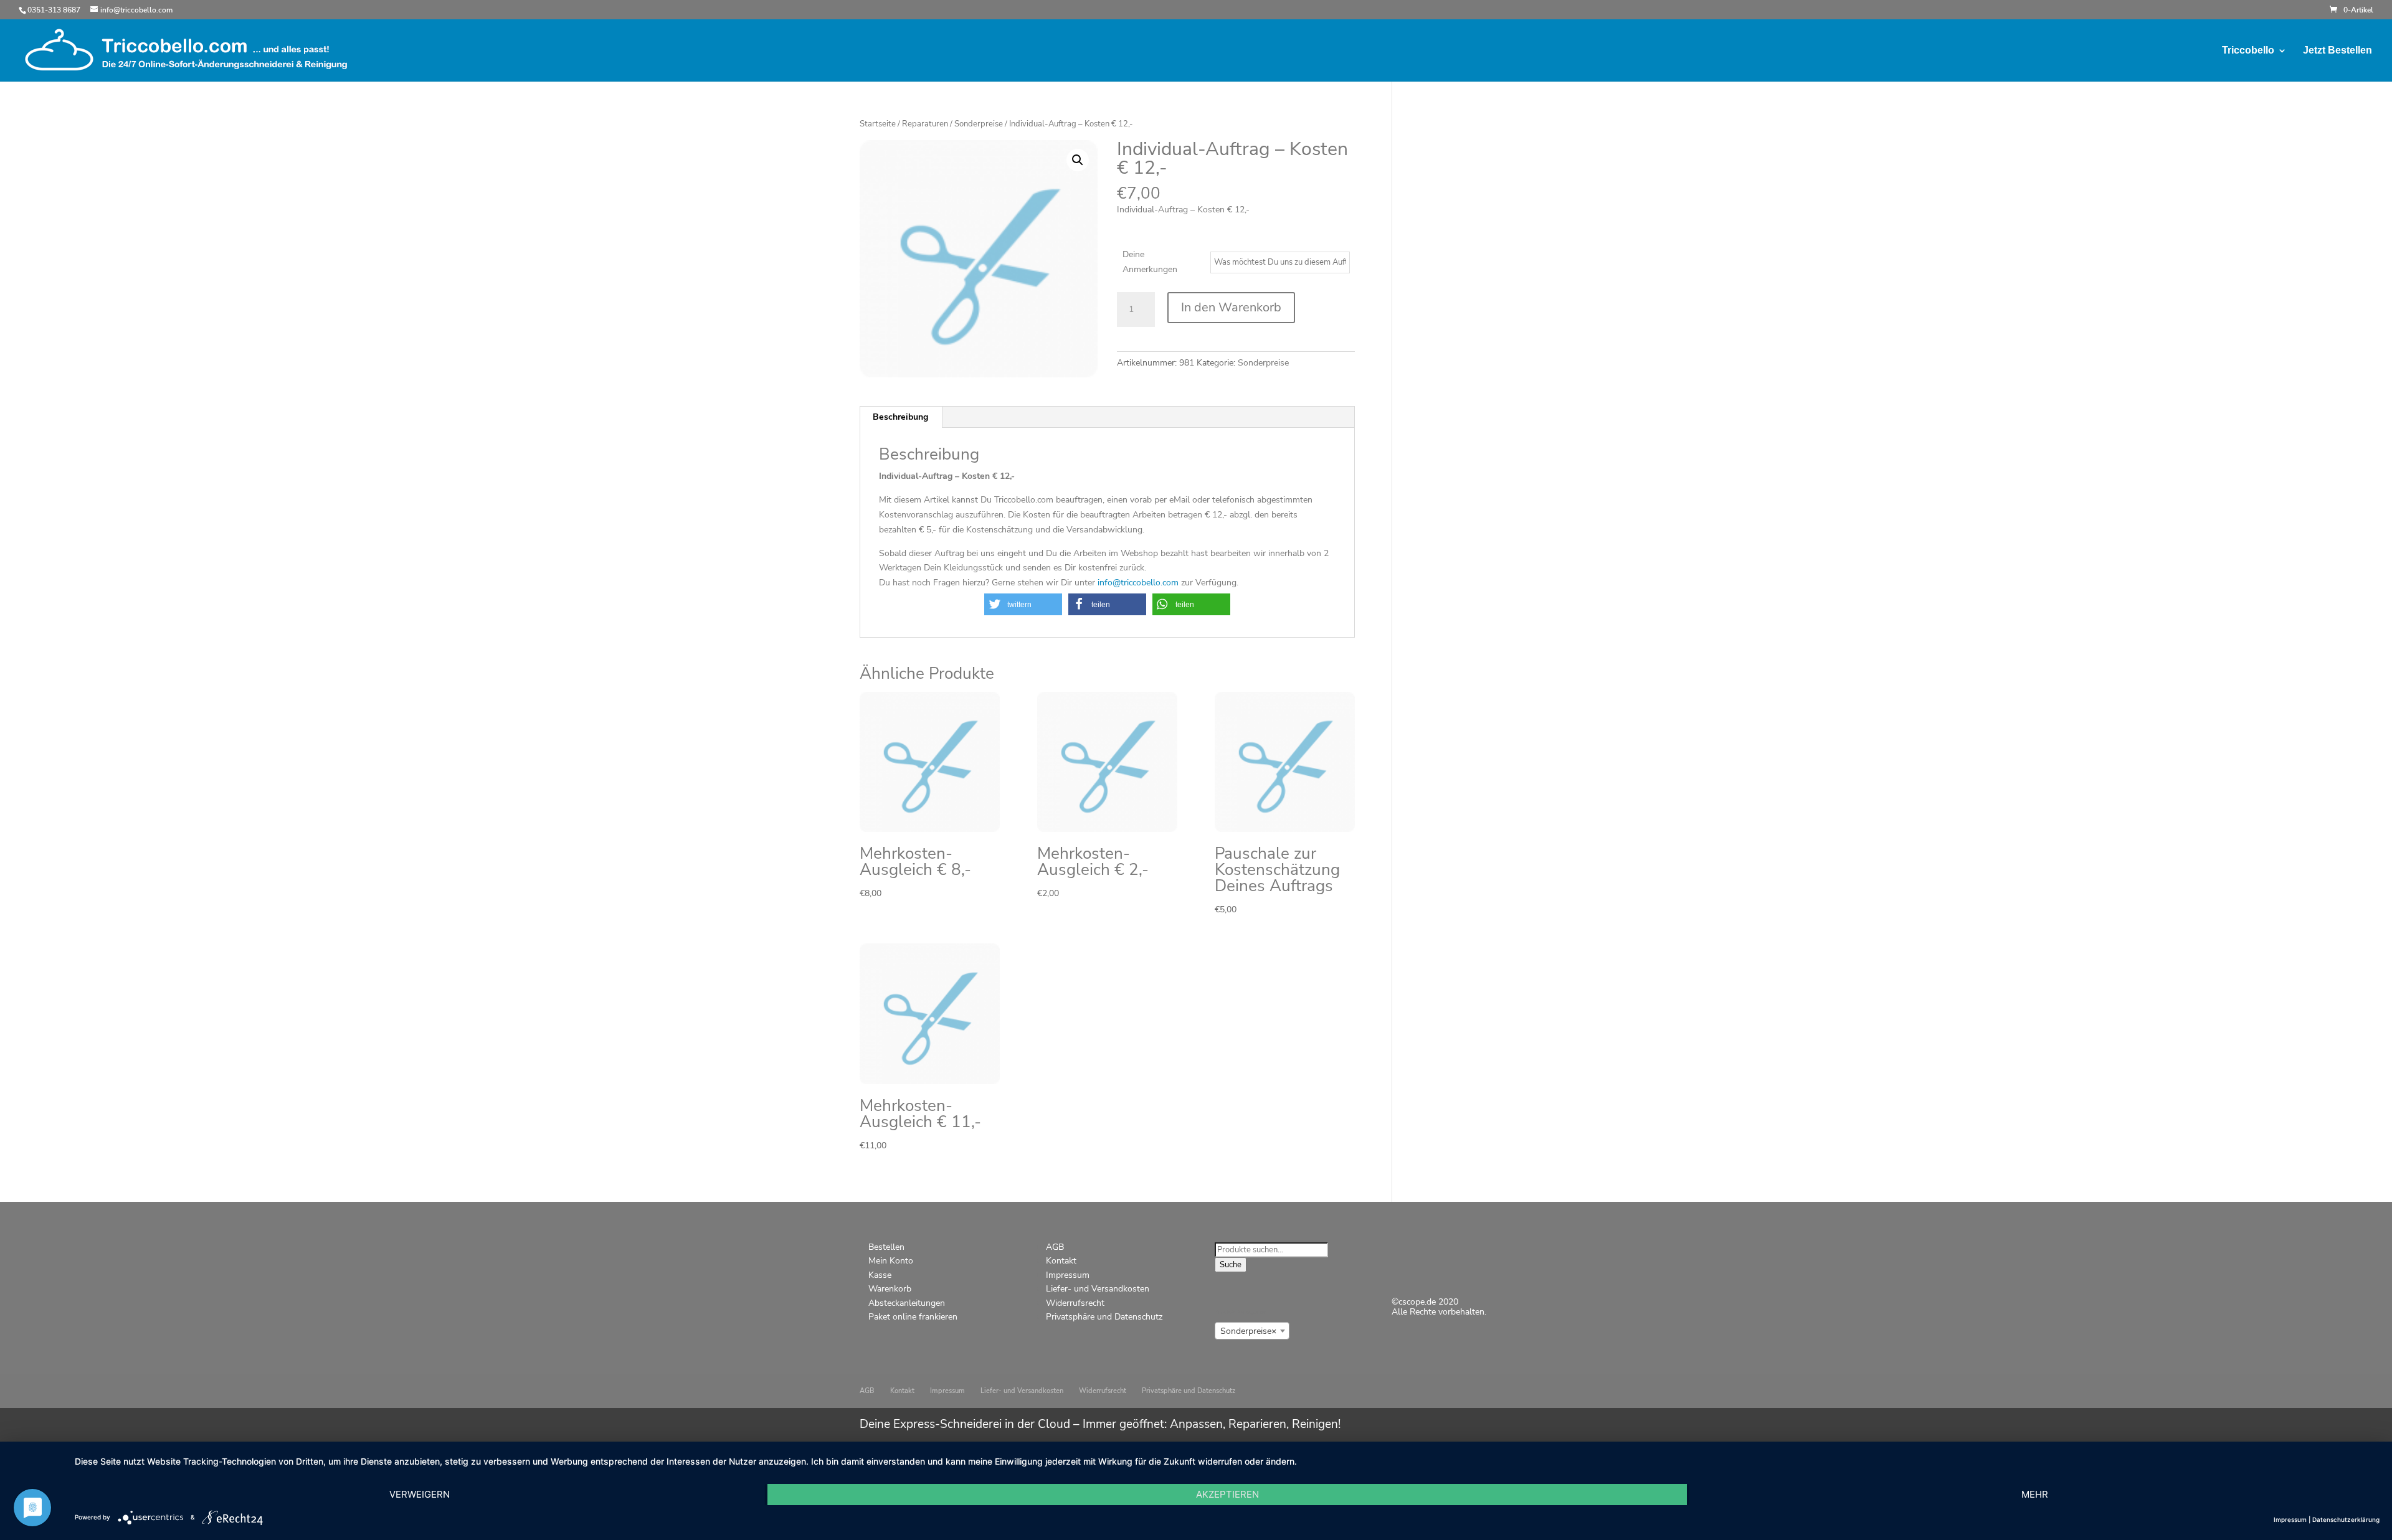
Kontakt (1061, 1261)
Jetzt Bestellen (2337, 51)
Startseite (878, 124)
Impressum (1068, 1275)
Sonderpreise (979, 124)
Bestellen (886, 1247)
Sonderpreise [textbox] (1248, 1331)
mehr (2035, 1494)
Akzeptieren (1227, 1494)
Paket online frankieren (913, 1317)
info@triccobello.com (1137, 583)
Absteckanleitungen (907, 1303)
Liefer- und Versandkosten (1098, 1289)
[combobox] (1252, 1331)
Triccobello (2248, 51)
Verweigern (420, 1494)
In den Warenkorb (1231, 307)
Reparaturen (925, 124)
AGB (1055, 1247)
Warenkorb (890, 1289)
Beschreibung (900, 417)
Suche (1231, 1265)
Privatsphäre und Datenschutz (1104, 1317)
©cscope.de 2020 (1425, 1302)
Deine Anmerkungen (1150, 262)
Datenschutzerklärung (2346, 1519)
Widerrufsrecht (1075, 1303)
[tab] (901, 417)
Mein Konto (891, 1261)
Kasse (880, 1275)
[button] (1023, 604)
